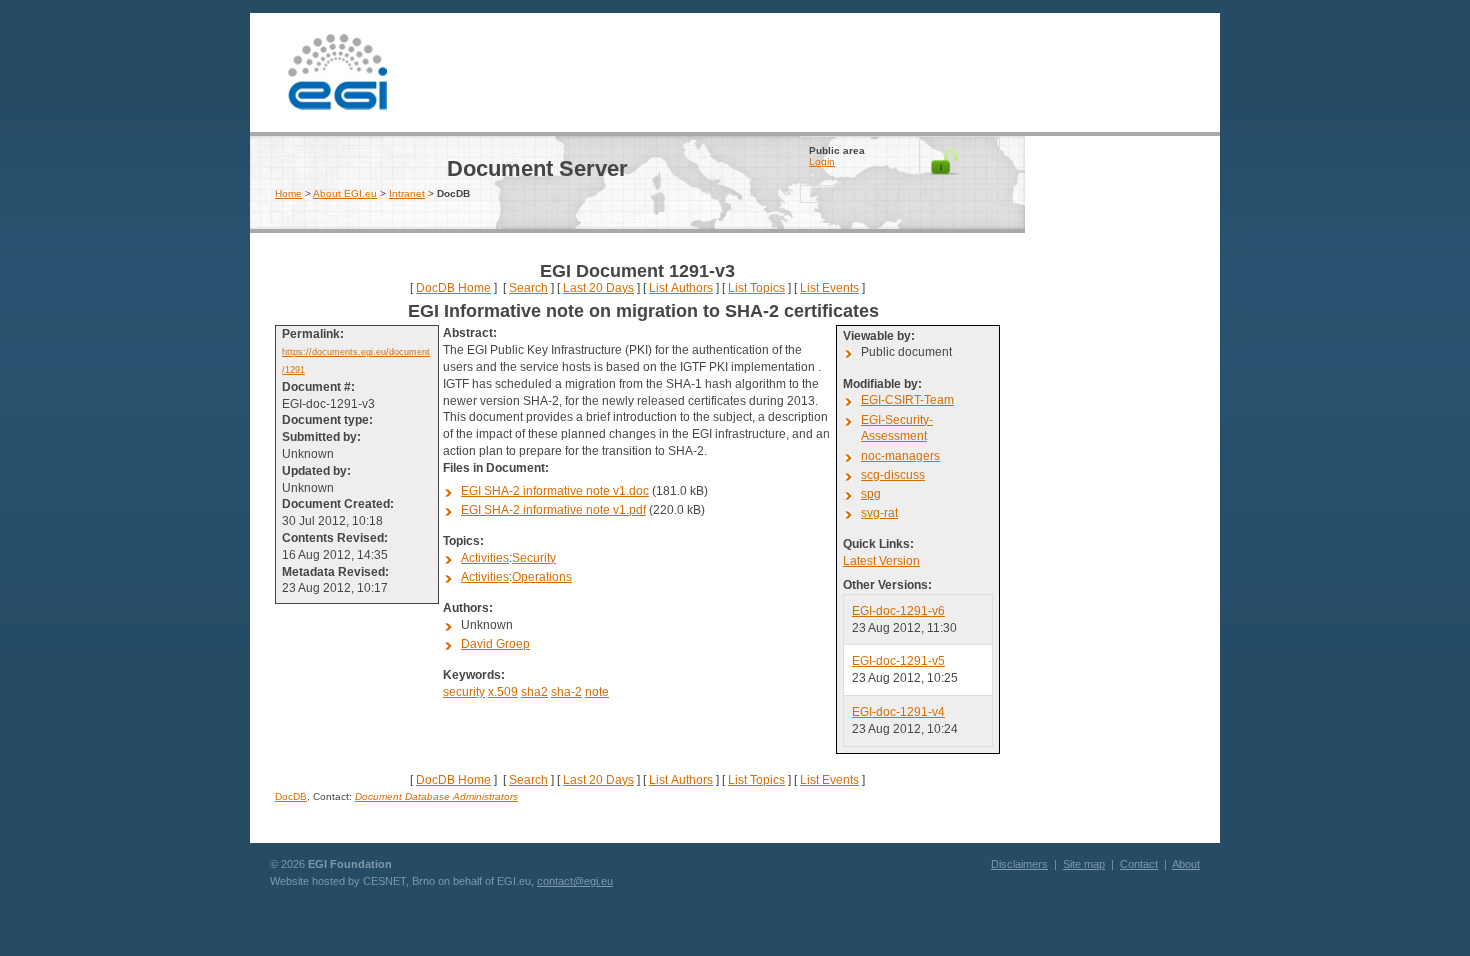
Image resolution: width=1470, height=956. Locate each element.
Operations (542, 577)
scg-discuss (893, 475)
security (464, 692)
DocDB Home (453, 288)
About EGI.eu (345, 193)
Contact (1139, 864)
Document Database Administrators (436, 796)
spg (871, 494)
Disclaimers (1019, 864)
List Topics (756, 288)
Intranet (407, 193)
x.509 (503, 692)
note (597, 692)
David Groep (495, 644)
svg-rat (879, 513)
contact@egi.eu (575, 881)
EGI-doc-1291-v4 (898, 712)
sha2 (534, 692)
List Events (829, 288)
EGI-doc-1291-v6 (898, 611)
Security (534, 558)
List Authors (681, 288)
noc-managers (900, 456)
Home (288, 193)
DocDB (291, 796)
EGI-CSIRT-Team (907, 400)
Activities (485, 558)
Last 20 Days (598, 288)
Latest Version (881, 561)
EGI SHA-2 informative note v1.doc (555, 491)
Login (822, 161)
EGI (337, 70)
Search (528, 288)
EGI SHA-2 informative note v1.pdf (553, 510)
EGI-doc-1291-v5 (898, 661)
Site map (1084, 864)
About (1186, 864)
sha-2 (566, 692)
